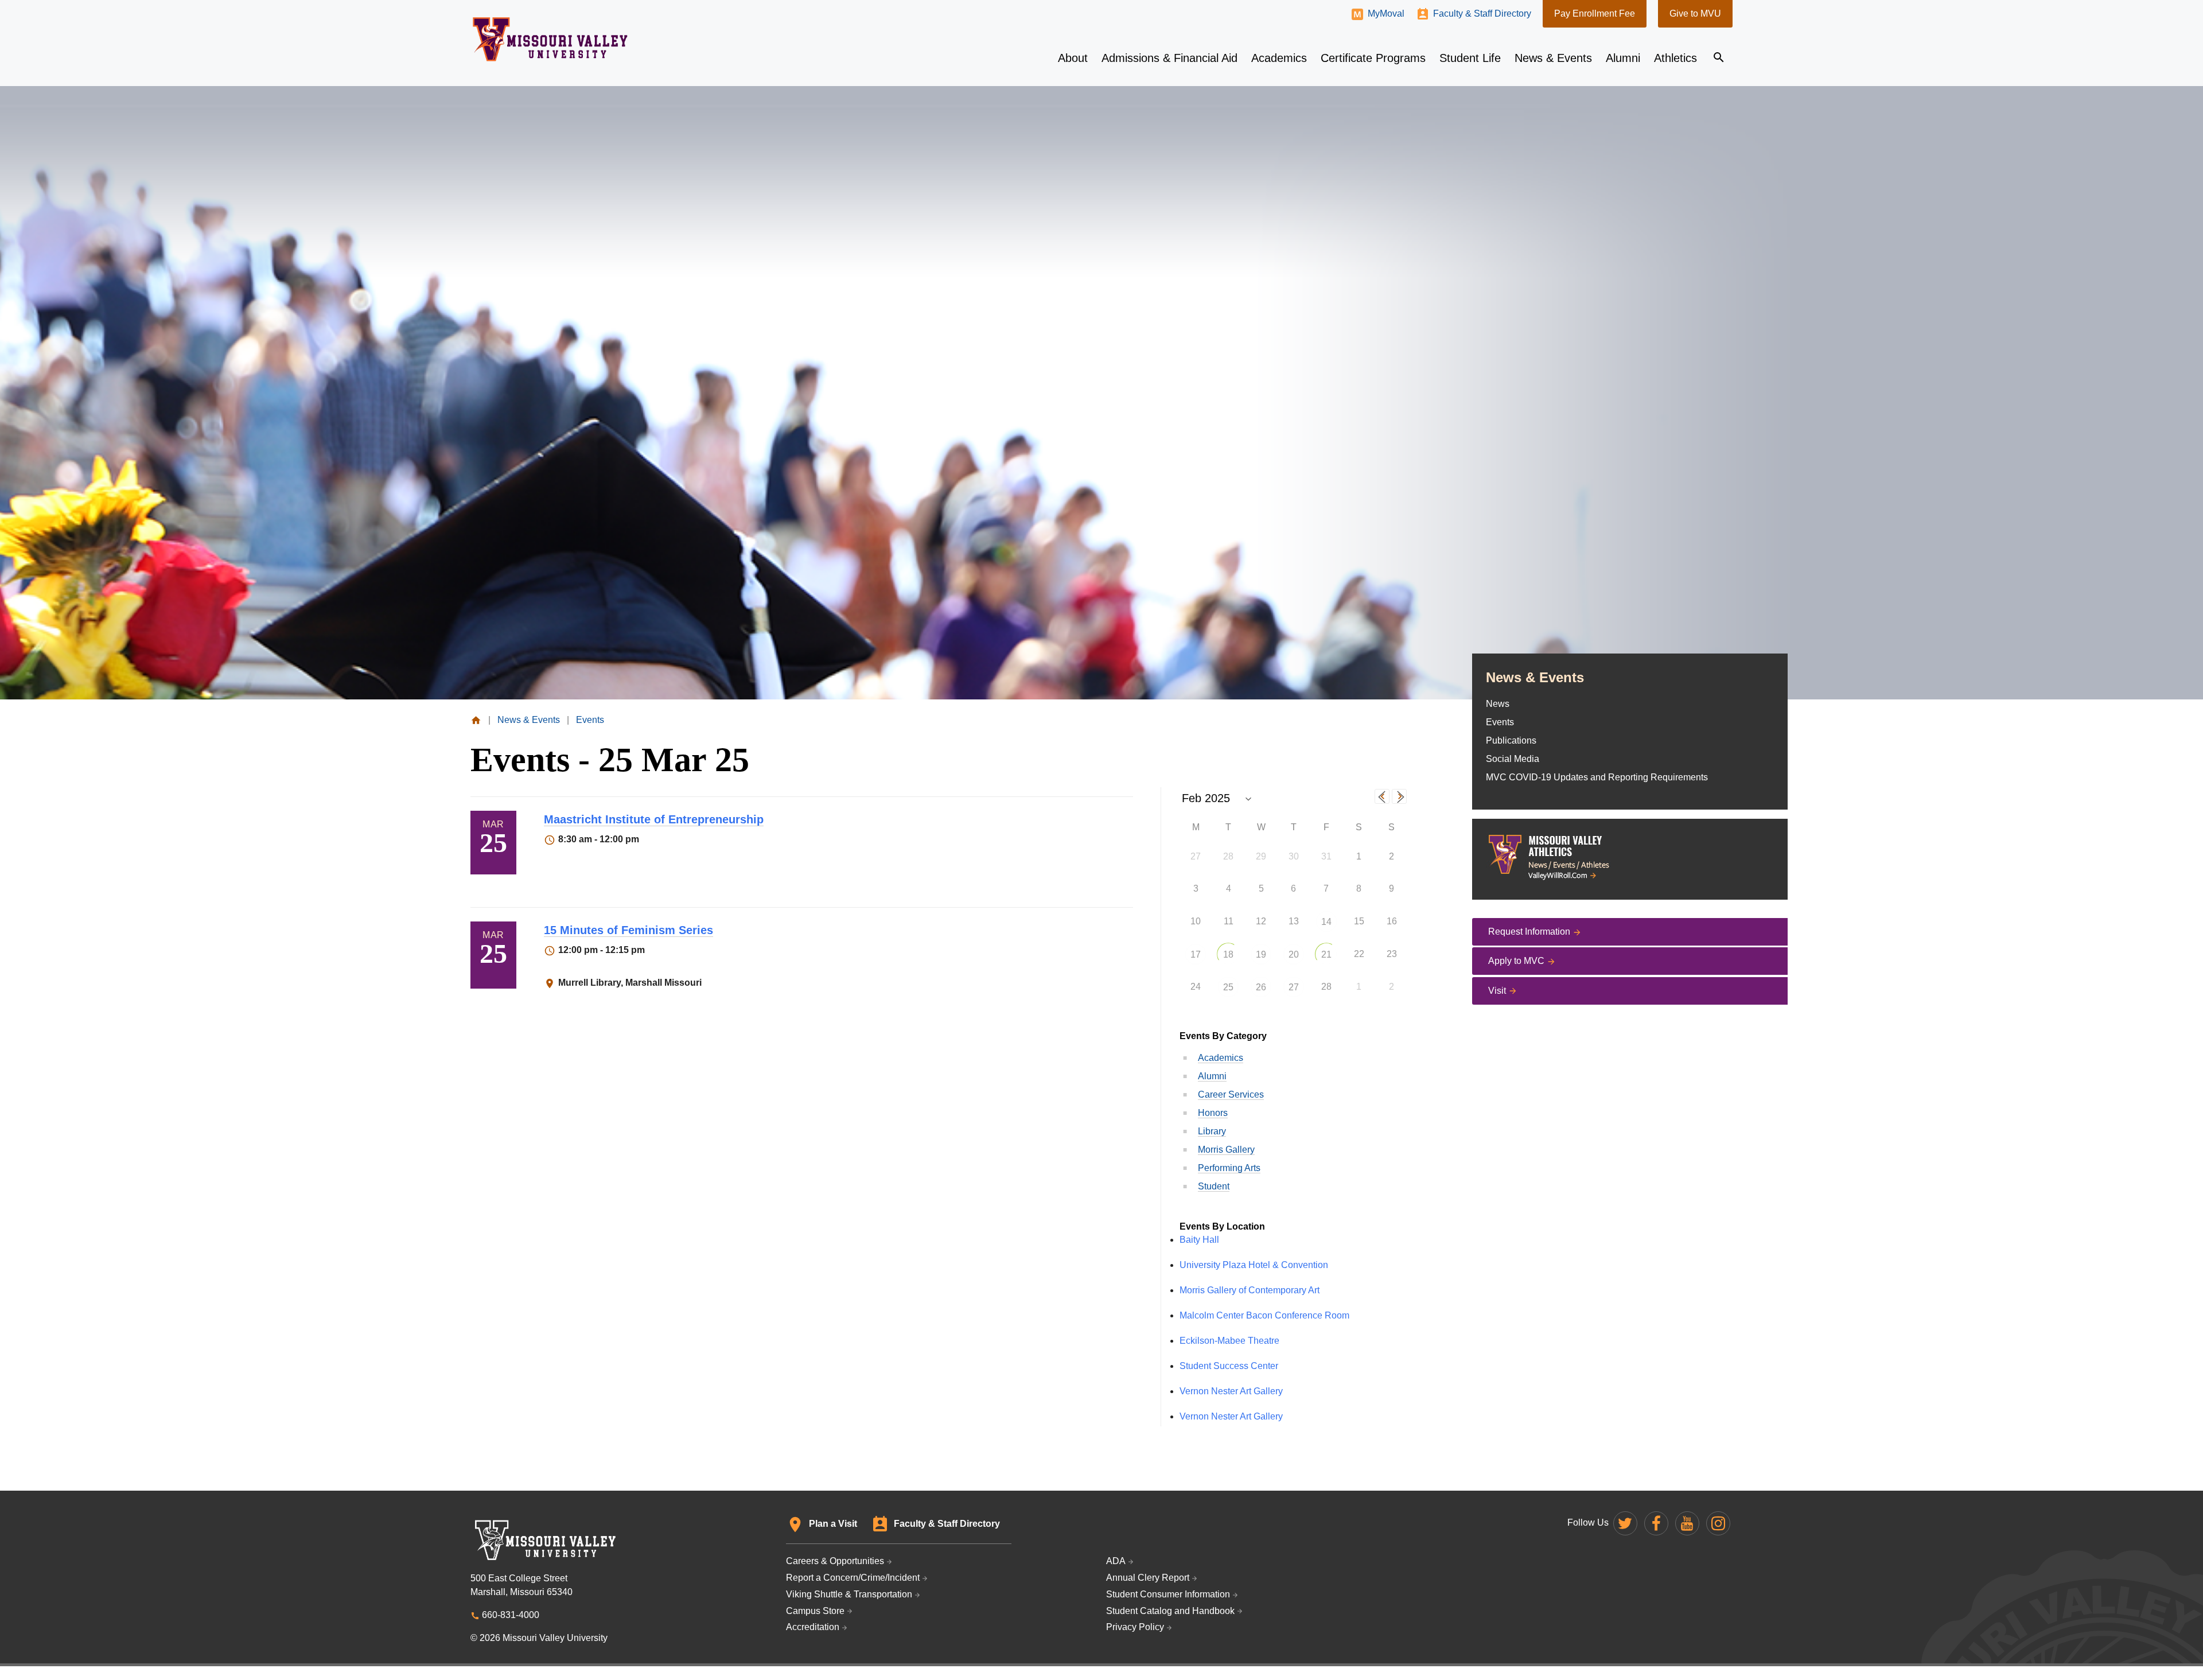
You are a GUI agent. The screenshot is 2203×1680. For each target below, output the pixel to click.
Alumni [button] (1623, 58)
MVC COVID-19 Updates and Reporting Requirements (1597, 777)
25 (1228, 987)
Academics (1221, 1058)
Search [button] (1719, 57)
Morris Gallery (1226, 1150)
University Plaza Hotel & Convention (1254, 1265)
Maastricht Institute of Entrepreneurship (654, 819)
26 (1261, 987)
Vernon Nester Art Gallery (1231, 1391)
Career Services (1231, 1094)
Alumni (1212, 1076)
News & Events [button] (1553, 58)
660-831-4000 (511, 1615)
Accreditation (813, 1627)
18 (1228, 954)
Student (1214, 1186)
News (1498, 704)
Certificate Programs (1373, 58)
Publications (1511, 740)
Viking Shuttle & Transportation (849, 1594)
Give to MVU (1695, 13)
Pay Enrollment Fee (1595, 13)
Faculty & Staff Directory (1482, 13)
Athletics (1675, 58)
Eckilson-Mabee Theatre (1229, 1341)
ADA (1116, 1561)
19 (1261, 954)
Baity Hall (1199, 1240)
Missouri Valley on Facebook (1656, 1523)
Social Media (1513, 759)
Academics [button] (1279, 58)
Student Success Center (1229, 1366)
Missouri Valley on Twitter (1625, 1523)
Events (1500, 722)
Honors (1213, 1113)
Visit (1497, 991)
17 (1196, 954)
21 (1326, 954)
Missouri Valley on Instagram (1718, 1523)
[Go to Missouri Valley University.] (476, 720)
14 (1326, 922)
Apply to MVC (1516, 961)
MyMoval (1386, 13)
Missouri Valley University (550, 39)
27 (1294, 987)
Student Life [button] (1470, 58)
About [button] (1073, 58)
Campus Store (815, 1611)
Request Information (1529, 932)
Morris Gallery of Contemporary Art (1250, 1290)
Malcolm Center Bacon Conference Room (1264, 1315)
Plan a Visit (833, 1524)
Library (1212, 1131)
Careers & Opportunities (835, 1561)
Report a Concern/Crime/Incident (853, 1578)
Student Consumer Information (1168, 1594)
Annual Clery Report (1148, 1578)
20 (1294, 954)
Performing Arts (1229, 1168)
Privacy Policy (1135, 1627)
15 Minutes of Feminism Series (628, 930)
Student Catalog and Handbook (1170, 1611)
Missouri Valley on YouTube (1687, 1523)
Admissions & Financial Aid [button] (1169, 58)
